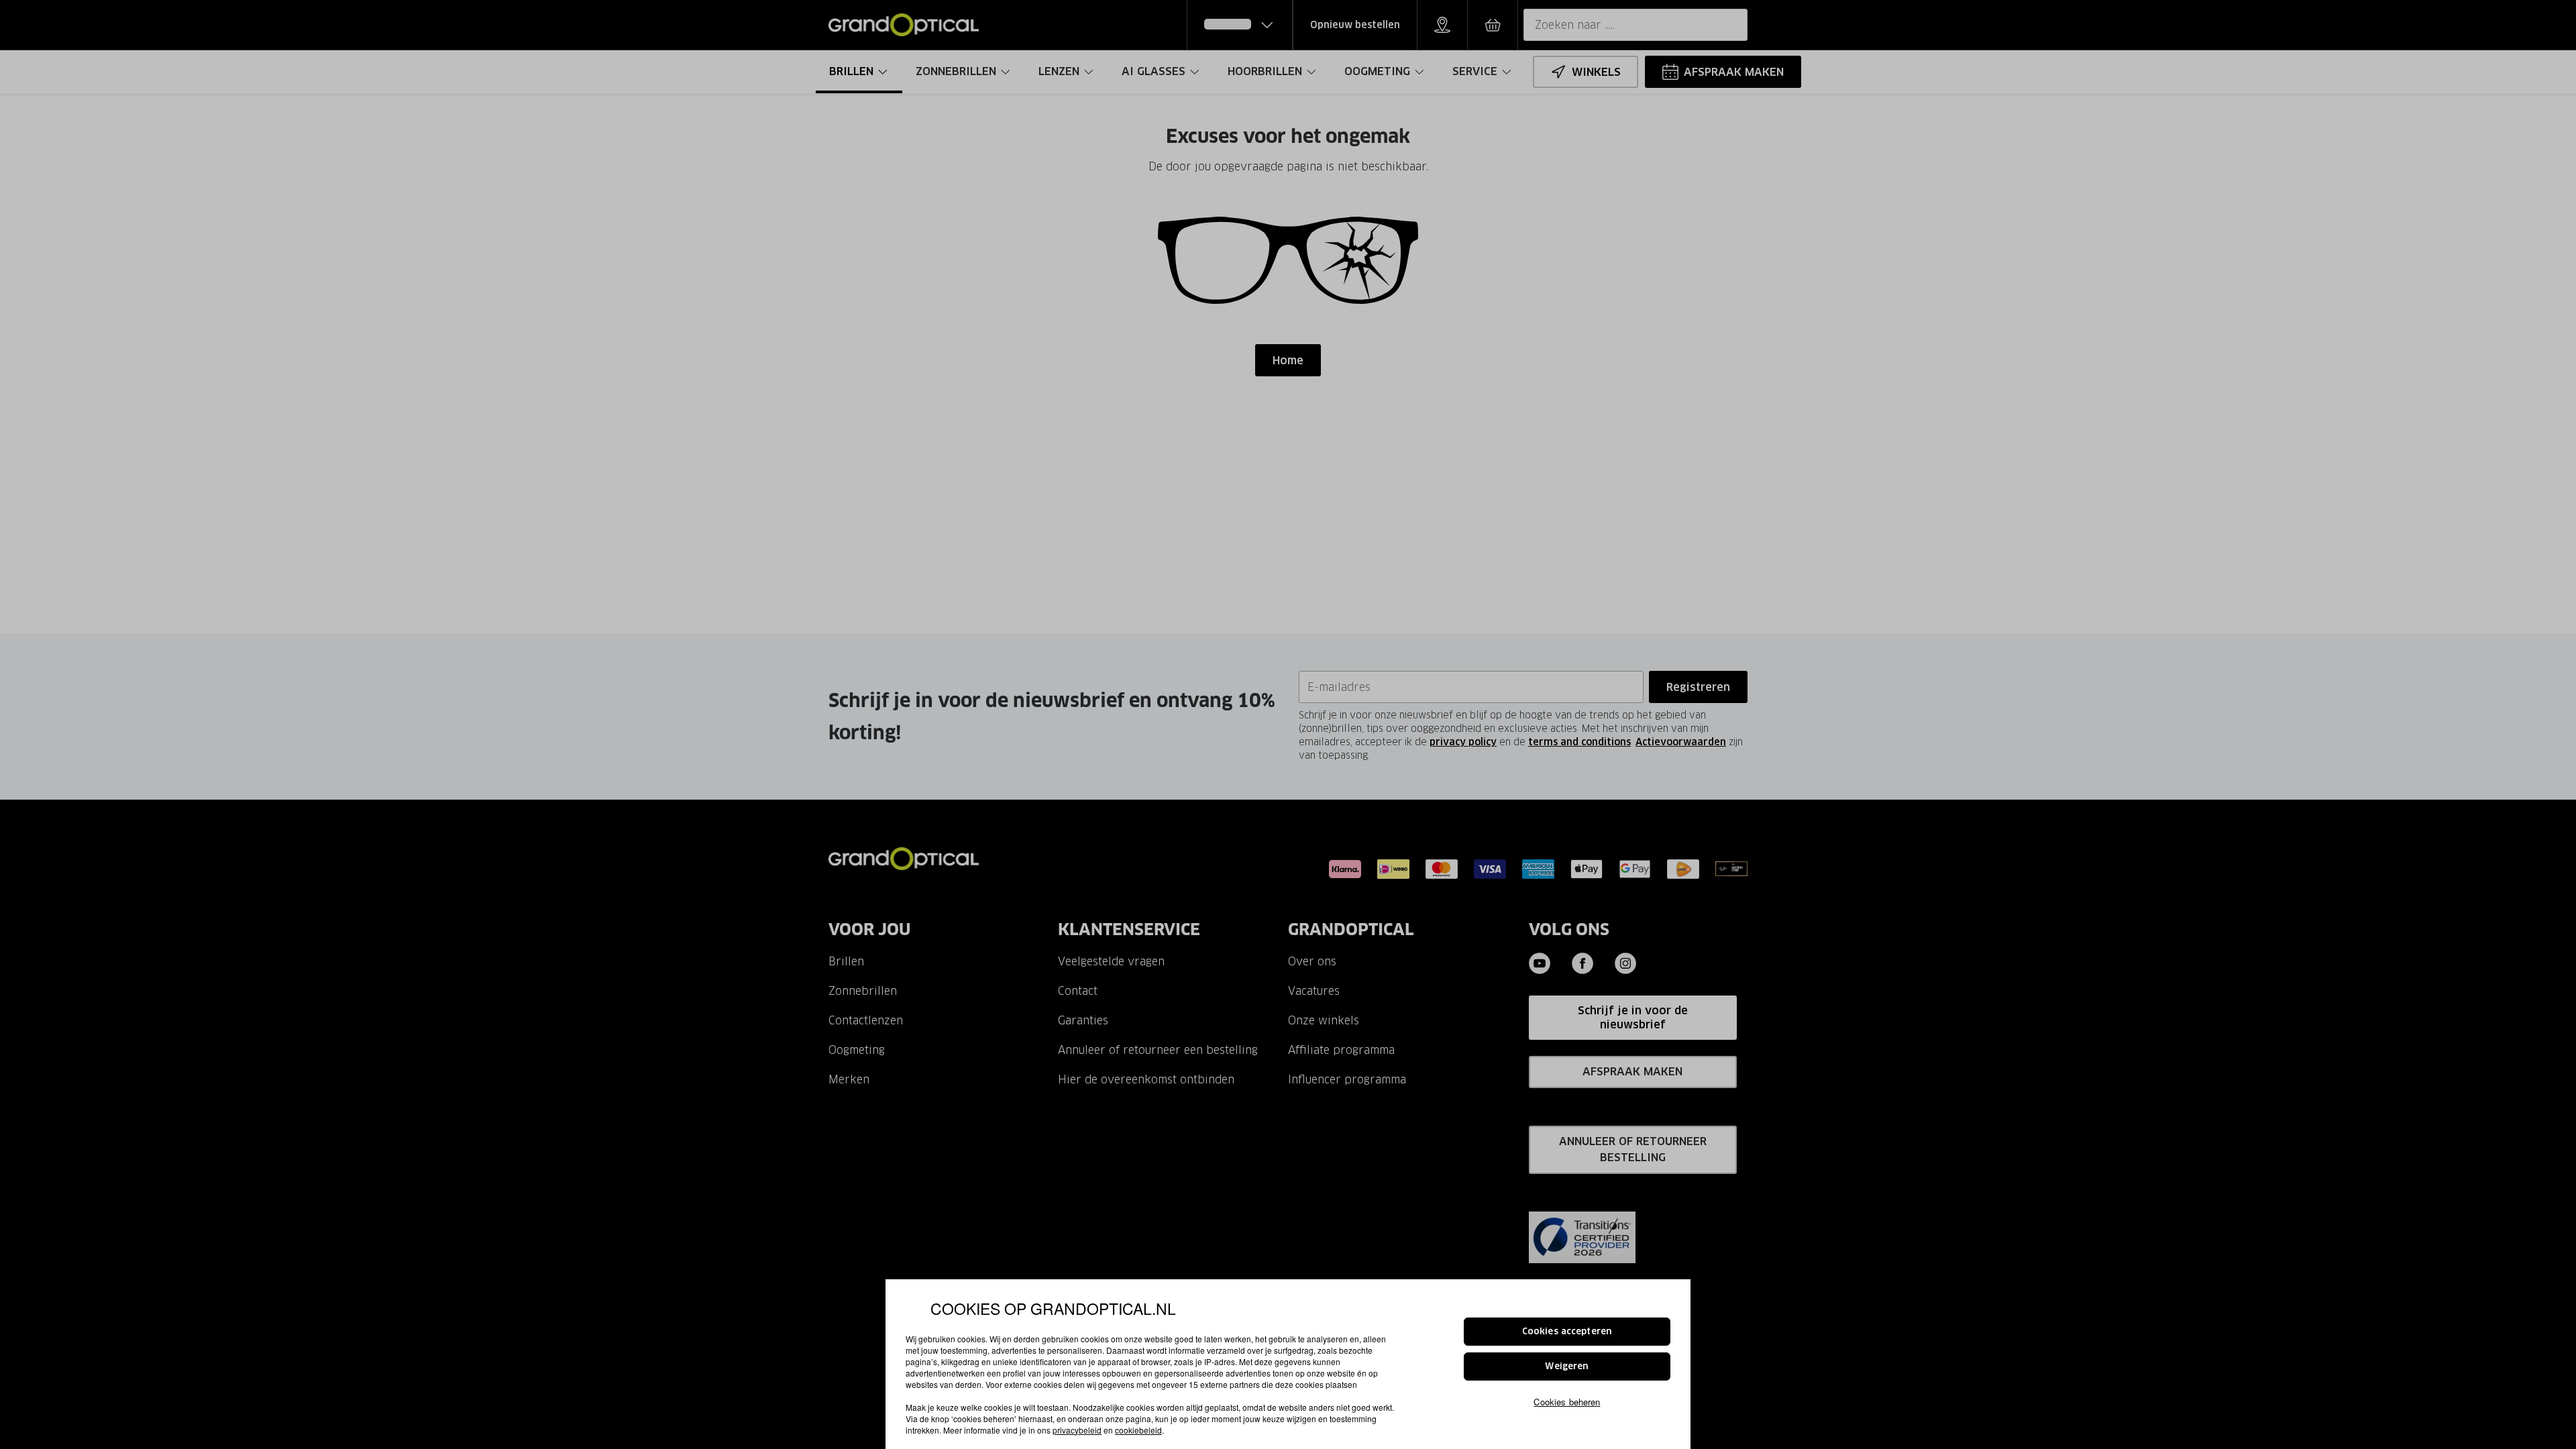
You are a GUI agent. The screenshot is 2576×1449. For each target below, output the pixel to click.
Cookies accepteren (1567, 1331)
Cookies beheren (1567, 1401)
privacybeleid (1077, 1430)
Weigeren (1567, 1366)
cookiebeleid (1138, 1430)
